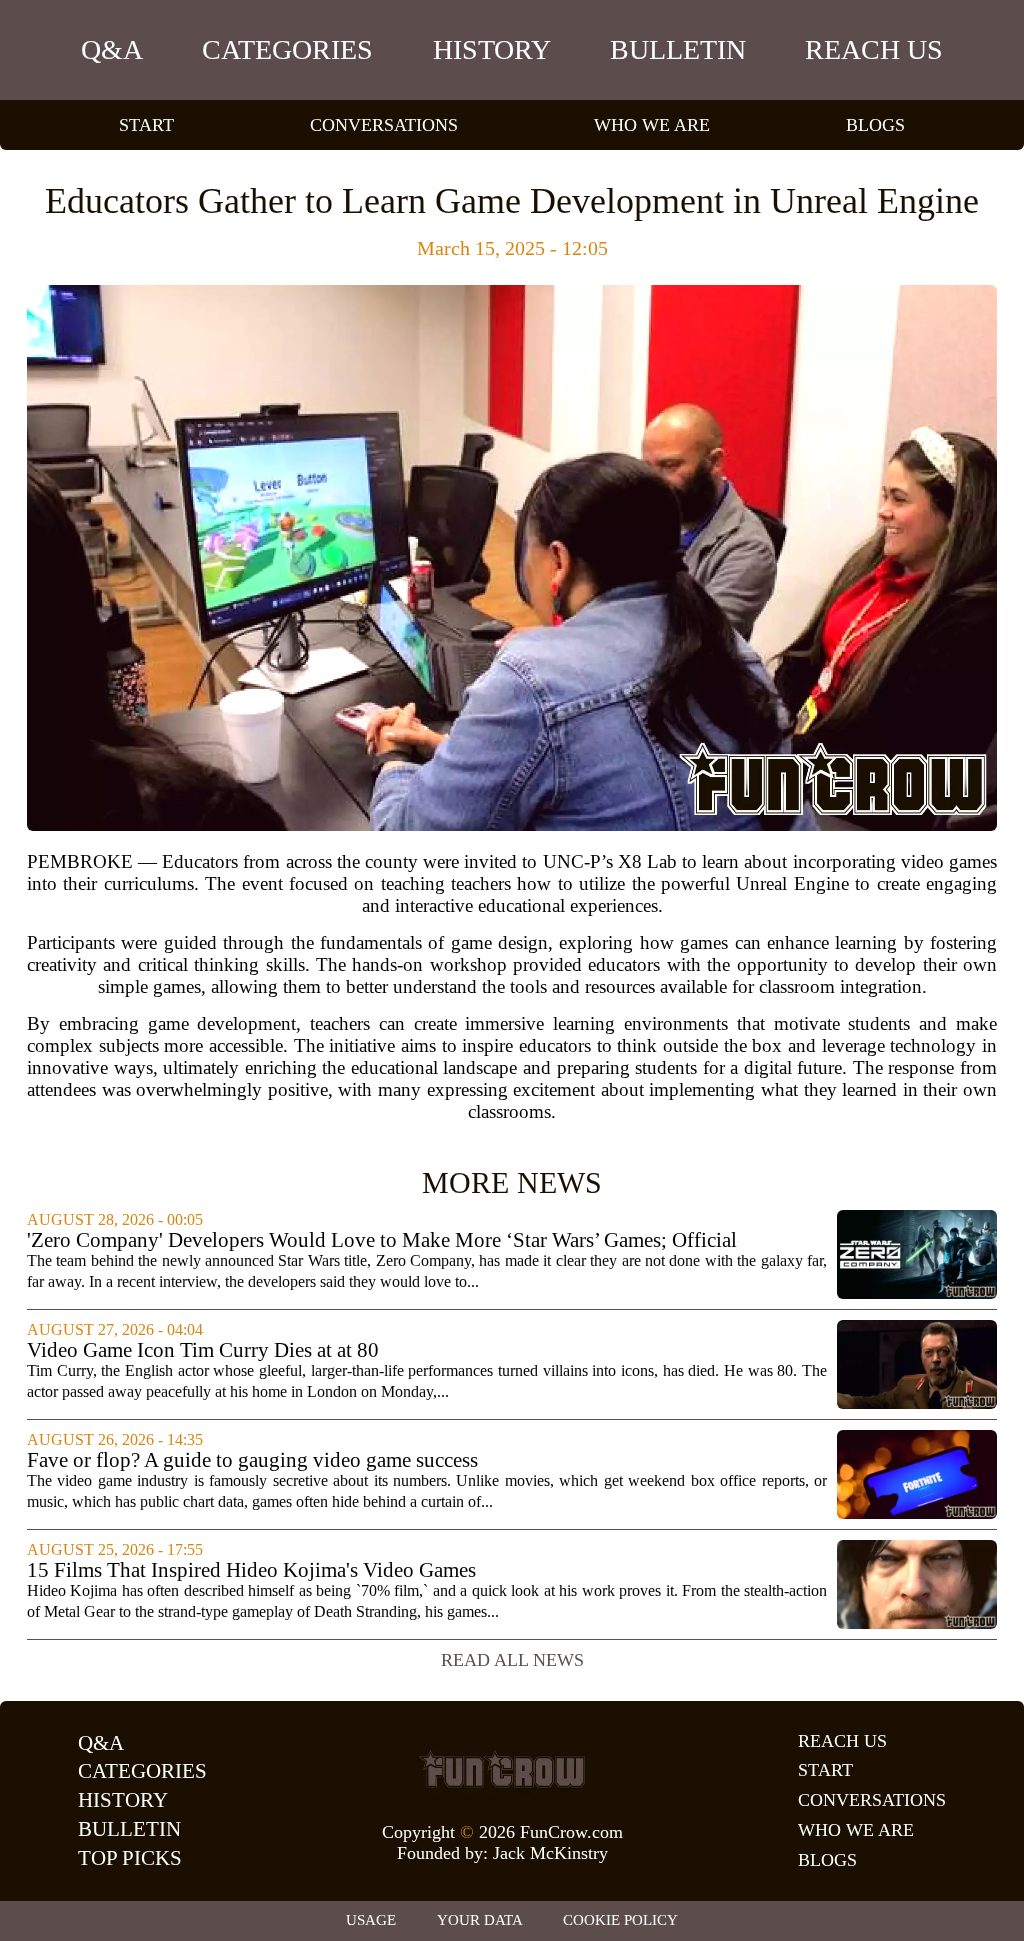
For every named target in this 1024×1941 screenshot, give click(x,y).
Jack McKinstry (550, 1853)
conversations (384, 125)
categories (287, 49)
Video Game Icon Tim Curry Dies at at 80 (203, 1350)
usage (371, 1920)
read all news (512, 1660)
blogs (875, 125)
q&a (112, 49)
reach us (874, 49)
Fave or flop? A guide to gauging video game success (252, 1460)
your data (480, 1920)
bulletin (678, 49)
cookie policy (620, 1920)
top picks (130, 1858)
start (146, 125)
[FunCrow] (502, 1769)
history (492, 49)
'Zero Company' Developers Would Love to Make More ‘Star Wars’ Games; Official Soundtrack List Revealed (382, 1240)
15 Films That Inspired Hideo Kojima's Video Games (251, 1570)
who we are (652, 125)
